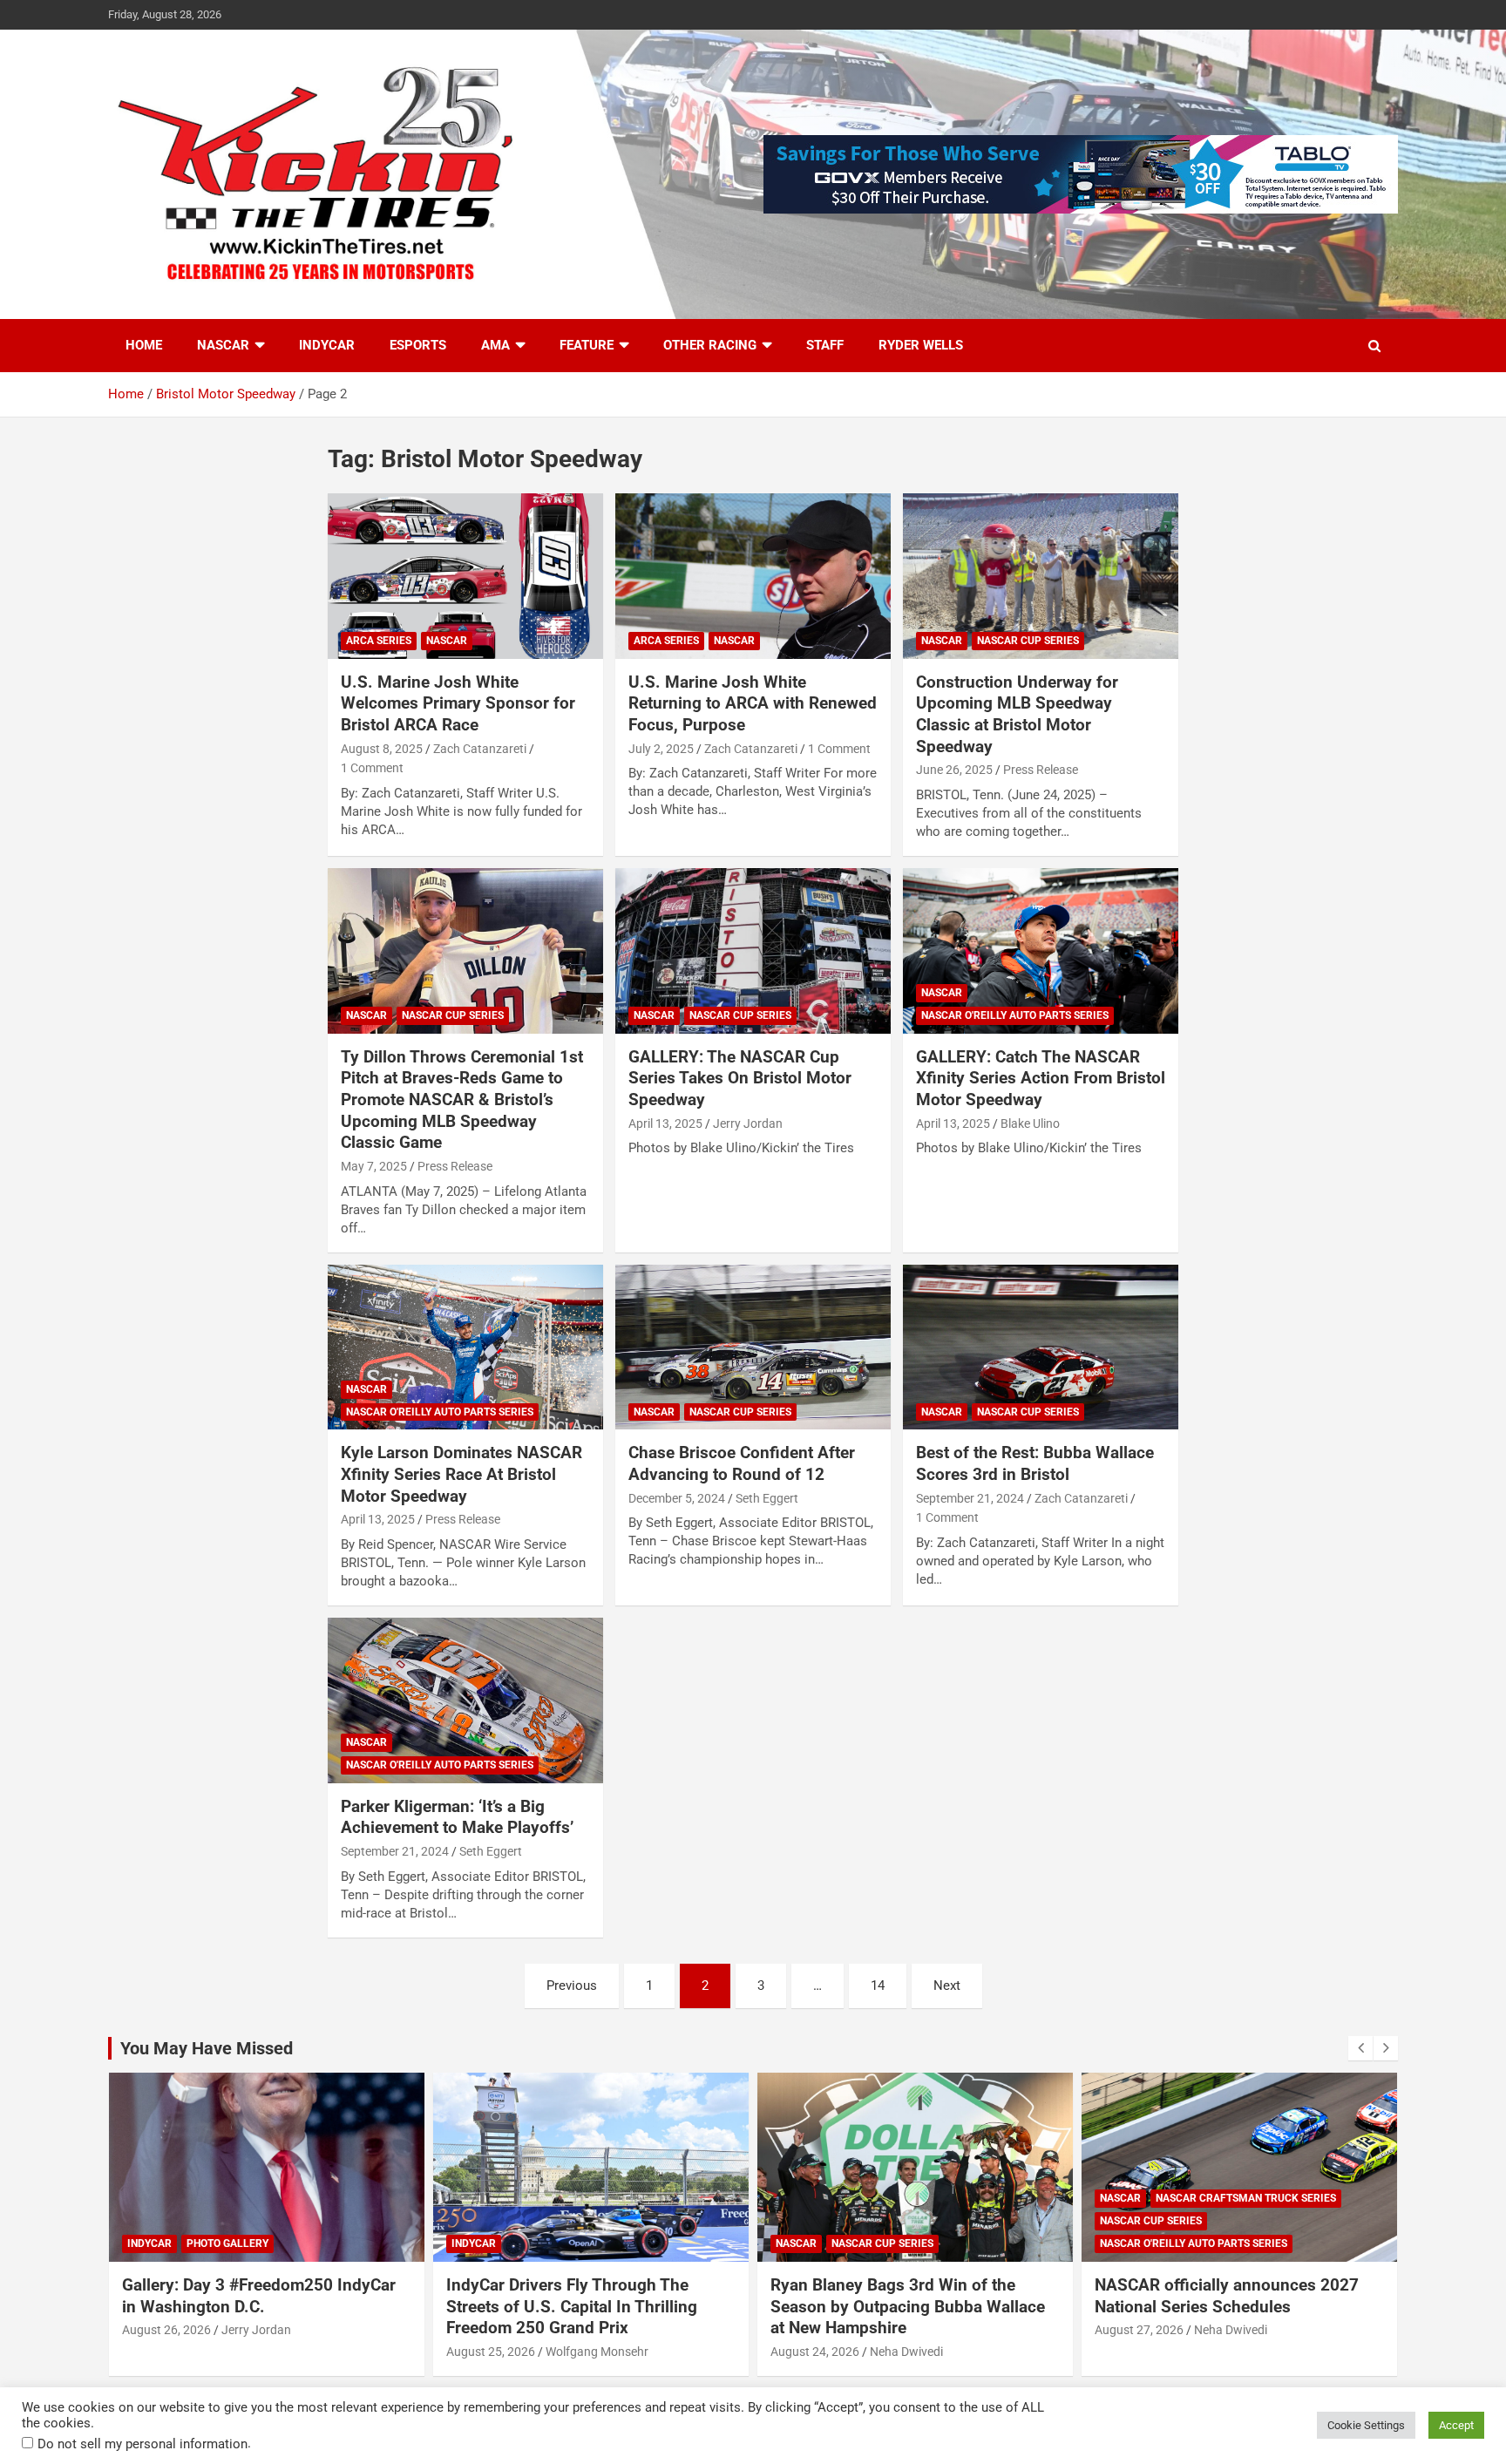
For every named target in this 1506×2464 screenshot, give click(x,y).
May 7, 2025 (374, 1166)
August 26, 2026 (166, 2330)
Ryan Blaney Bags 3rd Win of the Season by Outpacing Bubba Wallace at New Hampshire (908, 2306)
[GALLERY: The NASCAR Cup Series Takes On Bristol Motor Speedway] (753, 950)
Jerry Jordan (748, 1123)
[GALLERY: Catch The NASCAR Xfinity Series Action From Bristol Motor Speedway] (1041, 950)
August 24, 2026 (815, 2352)
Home (144, 345)
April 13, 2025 (665, 1123)
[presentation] (1360, 2048)
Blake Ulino (1030, 1123)
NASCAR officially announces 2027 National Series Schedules (1227, 2296)
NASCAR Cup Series (1028, 641)
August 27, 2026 (1139, 2330)
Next (947, 1985)
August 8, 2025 (382, 749)
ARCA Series (379, 641)
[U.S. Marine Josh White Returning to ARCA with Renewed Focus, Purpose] (753, 576)
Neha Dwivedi (906, 2352)
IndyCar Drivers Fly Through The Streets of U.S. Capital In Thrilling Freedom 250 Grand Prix (572, 2306)
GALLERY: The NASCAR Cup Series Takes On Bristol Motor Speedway (740, 1078)
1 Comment (372, 768)
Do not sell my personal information (142, 2444)
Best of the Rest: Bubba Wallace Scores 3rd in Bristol (1035, 1463)
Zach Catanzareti (480, 749)
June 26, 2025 (954, 770)
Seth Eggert (767, 1498)
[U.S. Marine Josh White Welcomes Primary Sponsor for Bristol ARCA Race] (465, 576)
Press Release (1041, 770)
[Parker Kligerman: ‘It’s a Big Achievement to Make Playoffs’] (465, 1700)
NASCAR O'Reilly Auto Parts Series (1015, 1015)
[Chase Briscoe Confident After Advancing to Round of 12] (753, 1347)
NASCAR (223, 345)
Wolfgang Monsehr (597, 2352)
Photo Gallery (227, 2243)
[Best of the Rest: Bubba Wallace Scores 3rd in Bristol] (1041, 1347)
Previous (572, 1985)
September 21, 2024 (970, 1498)
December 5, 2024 (677, 1498)
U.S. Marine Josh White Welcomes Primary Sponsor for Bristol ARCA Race (458, 703)
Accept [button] (1456, 2425)
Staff (825, 345)
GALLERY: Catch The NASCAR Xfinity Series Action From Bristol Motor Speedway (1041, 1078)
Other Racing (710, 345)
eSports (418, 345)
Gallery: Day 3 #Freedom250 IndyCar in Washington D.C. (259, 2296)
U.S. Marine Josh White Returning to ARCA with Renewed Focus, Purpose (753, 703)
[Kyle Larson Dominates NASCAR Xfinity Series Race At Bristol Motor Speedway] (465, 1347)
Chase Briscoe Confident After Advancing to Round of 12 (742, 1463)
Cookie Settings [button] (1366, 2425)
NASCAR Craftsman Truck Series (1246, 2198)
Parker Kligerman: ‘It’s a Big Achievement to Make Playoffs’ (457, 1817)
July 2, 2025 (661, 749)
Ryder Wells (921, 345)
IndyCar (327, 345)
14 (878, 1985)
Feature (587, 345)
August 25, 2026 (491, 2352)
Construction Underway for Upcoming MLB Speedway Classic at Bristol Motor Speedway (1017, 714)
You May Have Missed (207, 2048)
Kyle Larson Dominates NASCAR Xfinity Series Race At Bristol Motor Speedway (461, 1474)
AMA (495, 345)
